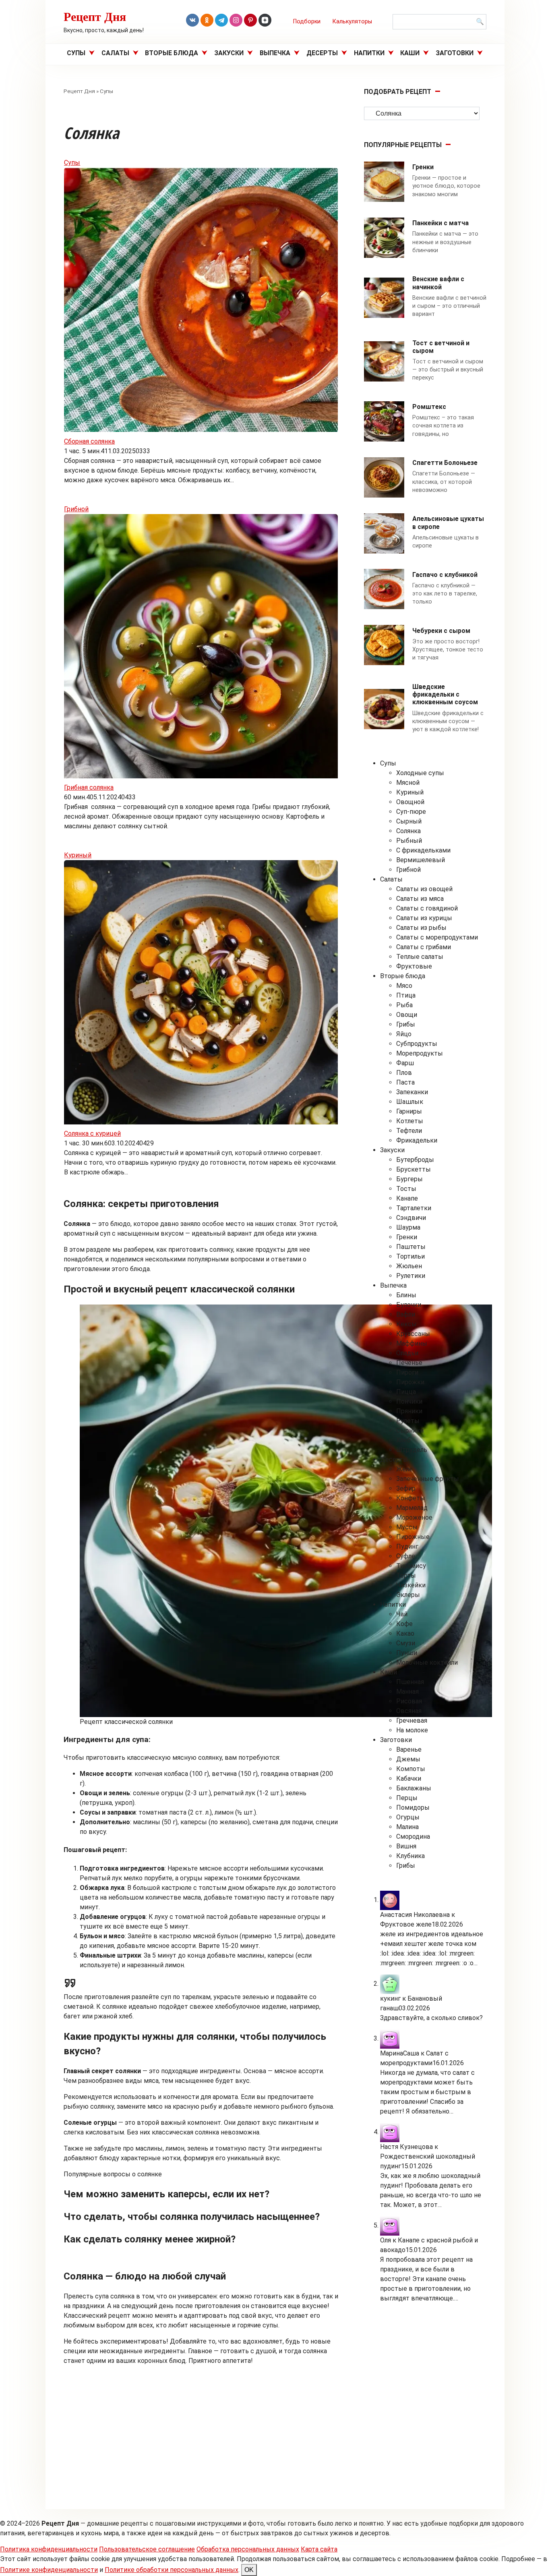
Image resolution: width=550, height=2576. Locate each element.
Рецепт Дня (95, 16)
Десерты (322, 53)
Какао (405, 1633)
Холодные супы (420, 773)
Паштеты (411, 1247)
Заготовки (455, 53)
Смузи (406, 1643)
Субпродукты (417, 1044)
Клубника (410, 1856)
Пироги (407, 1372)
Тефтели (409, 1131)
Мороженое (414, 1517)
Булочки (409, 1305)
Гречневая (412, 1720)
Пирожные (413, 1537)
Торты (406, 1575)
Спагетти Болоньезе (445, 463)
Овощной (410, 802)
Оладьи (407, 1353)
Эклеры (408, 1595)
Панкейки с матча (440, 223)
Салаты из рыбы (421, 928)
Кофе (404, 1624)
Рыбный (409, 841)
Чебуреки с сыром (441, 631)
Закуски (229, 53)
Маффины (412, 1343)
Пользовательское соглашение (147, 2549)
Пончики (409, 1401)
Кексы (406, 1324)
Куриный (78, 855)
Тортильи (410, 1256)
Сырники (410, 1430)
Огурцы (408, 1817)
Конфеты (411, 1498)
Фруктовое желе (406, 1924)
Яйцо (404, 1034)
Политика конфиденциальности (49, 2549)
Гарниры (409, 1111)
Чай (402, 1614)
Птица (406, 995)
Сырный (409, 821)
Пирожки (410, 1382)
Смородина (413, 1837)
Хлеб (403, 1440)
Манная (407, 1691)
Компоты (411, 1769)
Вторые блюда (172, 53)
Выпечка (275, 53)
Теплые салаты (420, 957)
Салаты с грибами (424, 947)
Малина (407, 1827)
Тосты (406, 1189)
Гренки (423, 167)
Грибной (76, 509)
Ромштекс (429, 407)
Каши (410, 53)
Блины (406, 1295)
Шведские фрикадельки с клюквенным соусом (445, 694)
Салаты (115, 53)
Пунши (407, 1653)
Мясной (408, 783)
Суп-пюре (411, 812)
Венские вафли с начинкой (438, 283)
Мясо (404, 986)
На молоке (412, 1730)
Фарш (405, 1063)
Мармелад (412, 1508)
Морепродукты (420, 1053)
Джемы (408, 1759)
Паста (405, 1082)
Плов (404, 1073)
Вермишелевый (421, 860)
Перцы (407, 1798)
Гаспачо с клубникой (445, 575)
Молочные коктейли (427, 1662)
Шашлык (410, 1102)
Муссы (407, 1527)
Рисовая (409, 1701)
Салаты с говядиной (427, 908)
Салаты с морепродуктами (437, 937)
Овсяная (409, 1711)
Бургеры (409, 1179)
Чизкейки (411, 1585)
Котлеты (410, 1121)
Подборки (307, 22)
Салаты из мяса (420, 899)
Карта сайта (319, 2549)
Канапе (407, 1198)
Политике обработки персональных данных (172, 2570)
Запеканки (412, 1092)
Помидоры (413, 1808)
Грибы (406, 1024)
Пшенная (410, 1682)
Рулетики (411, 1276)
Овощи (407, 1015)
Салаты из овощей (424, 889)
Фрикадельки (417, 1140)
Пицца (406, 1392)
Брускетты (414, 1169)
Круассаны (413, 1334)
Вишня (406, 1846)
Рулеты (408, 1421)
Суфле (406, 1556)
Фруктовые (414, 966)
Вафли (406, 1314)
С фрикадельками (423, 850)
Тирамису (411, 1566)
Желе (404, 1469)
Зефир (406, 1488)
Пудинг (407, 1546)
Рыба (404, 1005)
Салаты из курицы (424, 918)
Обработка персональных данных (248, 2549)
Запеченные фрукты (428, 1479)
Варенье (409, 1749)
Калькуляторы (352, 22)
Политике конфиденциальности (49, 2570)
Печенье (409, 1363)
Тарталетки (414, 1208)
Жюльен (409, 1266)
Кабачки (409, 1779)
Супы (76, 53)
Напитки (369, 53)
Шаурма (408, 1227)
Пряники (409, 1411)
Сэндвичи (411, 1218)
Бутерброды (415, 1160)
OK (249, 2570)
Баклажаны (414, 1788)
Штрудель (412, 1450)
